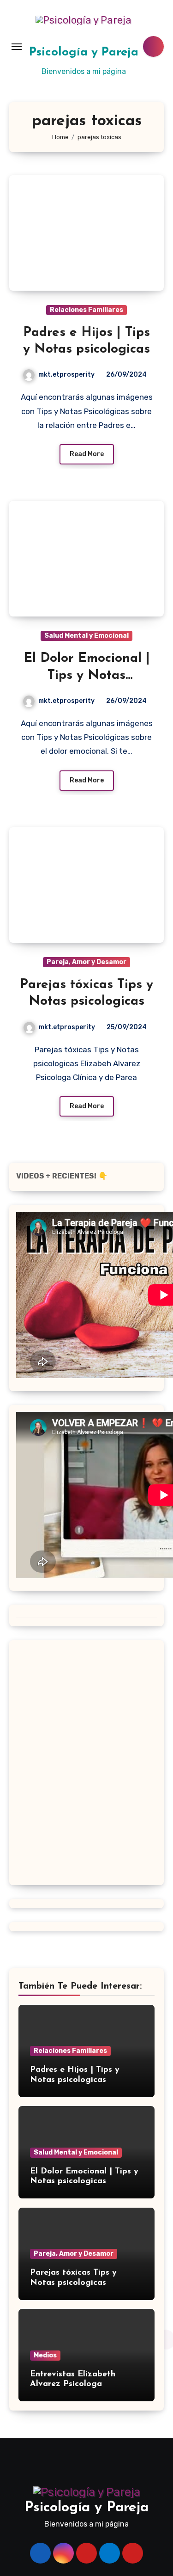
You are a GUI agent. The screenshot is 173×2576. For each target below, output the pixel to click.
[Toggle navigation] (17, 47)
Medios (45, 2355)
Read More (87, 454)
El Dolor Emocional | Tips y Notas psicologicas (87, 675)
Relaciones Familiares (86, 310)
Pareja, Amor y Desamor (86, 962)
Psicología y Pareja (84, 52)
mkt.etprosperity (66, 375)
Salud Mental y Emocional (86, 636)
